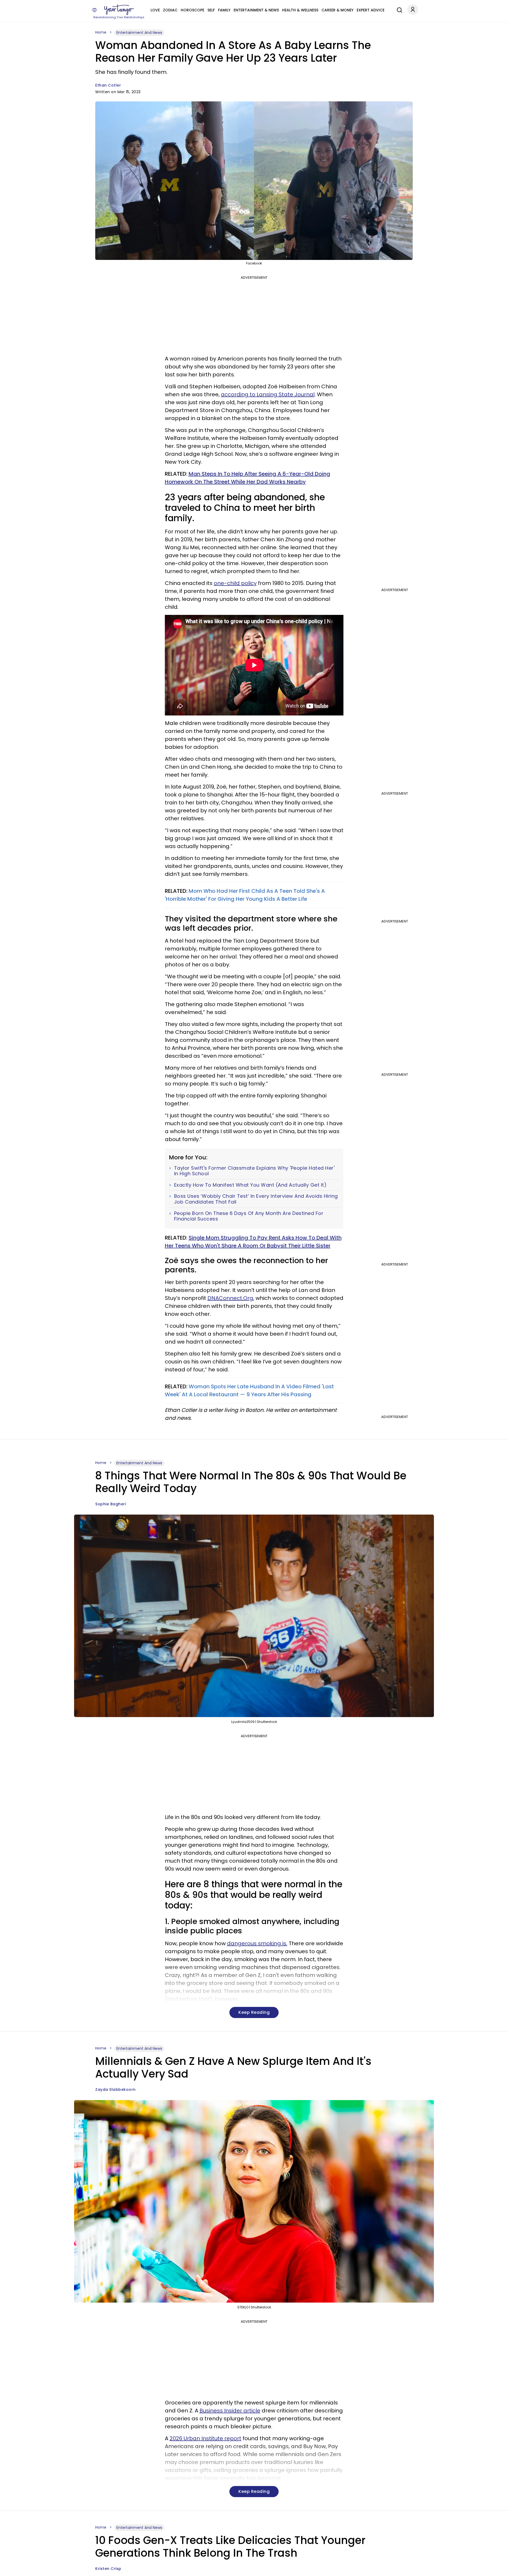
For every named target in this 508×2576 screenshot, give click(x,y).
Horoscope (192, 10)
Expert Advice (371, 10)
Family (224, 10)
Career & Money (337, 10)
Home (101, 32)
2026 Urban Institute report (205, 2438)
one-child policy (235, 583)
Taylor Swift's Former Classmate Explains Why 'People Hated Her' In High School (254, 1171)
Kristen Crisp (108, 2569)
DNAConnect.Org (230, 1298)
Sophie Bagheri (111, 1504)
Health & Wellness (300, 10)
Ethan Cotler (108, 85)
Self (211, 10)
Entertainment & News (256, 10)
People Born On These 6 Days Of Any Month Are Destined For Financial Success (249, 1216)
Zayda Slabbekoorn (115, 2089)
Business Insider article (230, 2411)
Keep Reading (254, 2012)
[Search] (398, 9)
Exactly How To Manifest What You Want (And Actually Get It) (250, 1185)
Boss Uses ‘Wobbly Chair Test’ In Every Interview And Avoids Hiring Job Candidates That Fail (256, 1199)
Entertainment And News (139, 33)
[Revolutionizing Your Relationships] (119, 10)
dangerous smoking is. (257, 1943)
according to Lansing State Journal (268, 394)
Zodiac (170, 10)
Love (155, 10)
